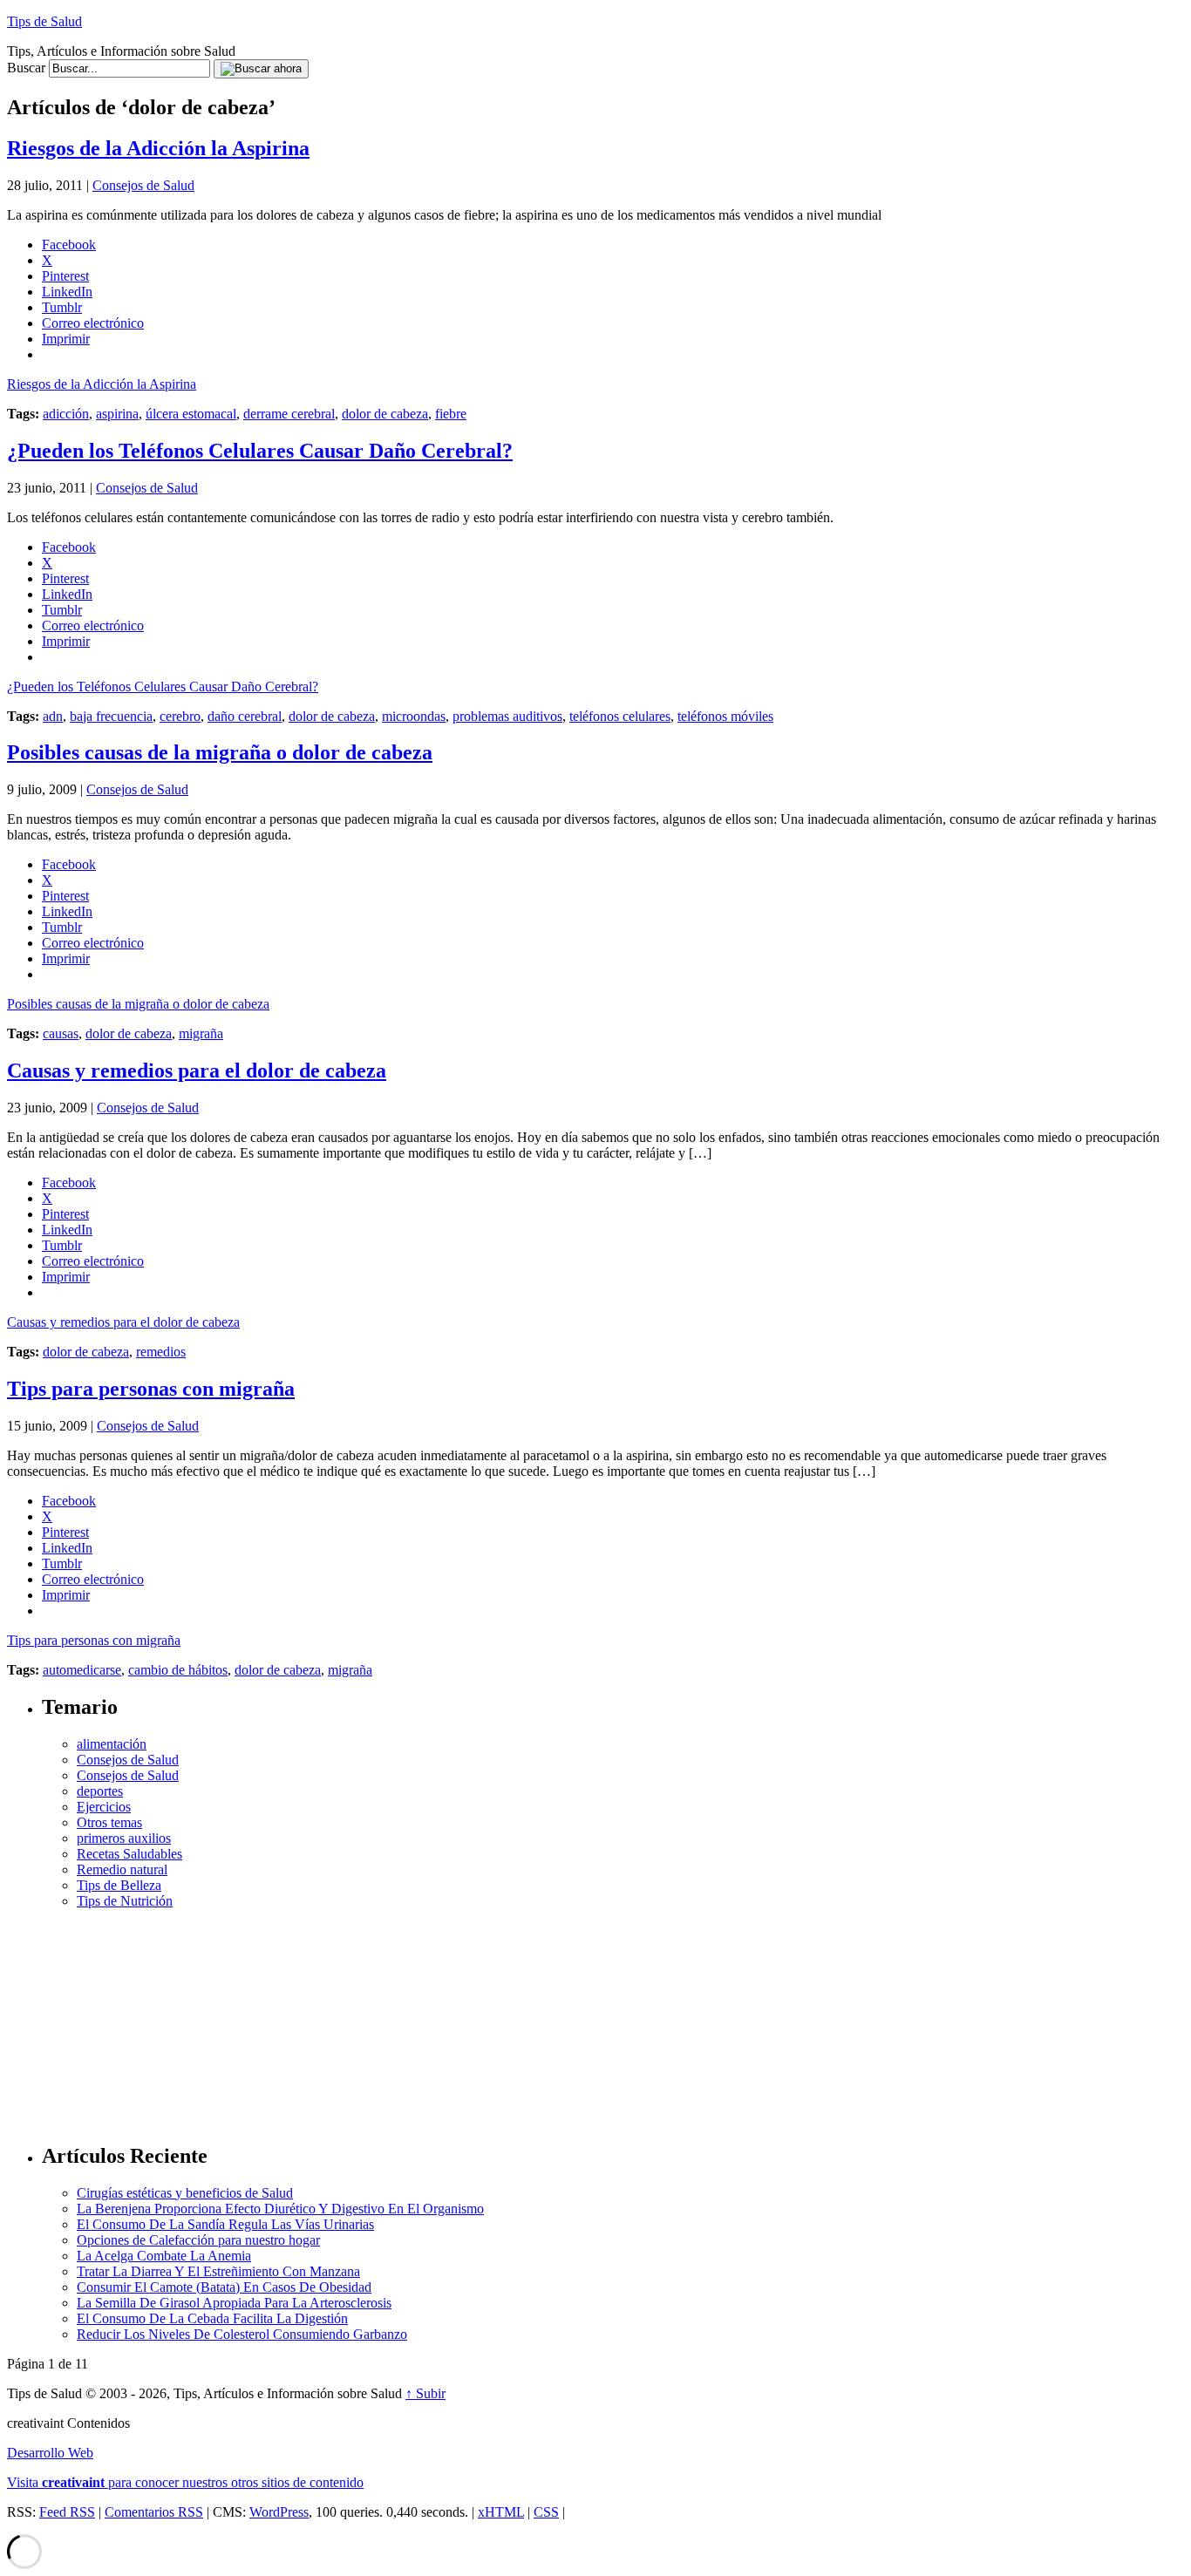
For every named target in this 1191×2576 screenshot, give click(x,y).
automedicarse (82, 1670)
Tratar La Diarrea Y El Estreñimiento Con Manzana (218, 2271)
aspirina (117, 414)
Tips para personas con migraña (151, 1389)
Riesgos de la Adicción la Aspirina (158, 148)
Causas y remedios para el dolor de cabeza (197, 1071)
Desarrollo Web (50, 2453)
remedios (161, 1352)
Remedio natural (122, 1869)
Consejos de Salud (143, 185)
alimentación (112, 1744)
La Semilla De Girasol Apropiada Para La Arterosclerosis (234, 2303)
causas (61, 1033)
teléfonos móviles (725, 716)
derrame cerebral (289, 414)
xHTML (501, 2512)
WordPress (279, 2512)
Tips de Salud (44, 21)
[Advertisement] (613, 2018)
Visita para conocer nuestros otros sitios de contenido (185, 2482)
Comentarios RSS (154, 2512)
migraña (201, 1033)
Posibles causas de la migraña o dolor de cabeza (220, 752)
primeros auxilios (124, 1838)
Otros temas (109, 1822)
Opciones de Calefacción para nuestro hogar (198, 2240)
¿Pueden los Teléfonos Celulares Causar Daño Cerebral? (260, 451)
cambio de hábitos (178, 1670)
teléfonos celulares (620, 716)
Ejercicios (104, 1807)
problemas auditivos (507, 716)
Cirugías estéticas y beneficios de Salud (185, 2193)
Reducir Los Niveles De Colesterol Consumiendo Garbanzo (242, 2334)
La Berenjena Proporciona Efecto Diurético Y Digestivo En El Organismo (280, 2209)
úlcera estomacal (191, 414)
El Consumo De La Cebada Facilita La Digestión (212, 2318)
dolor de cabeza (385, 414)
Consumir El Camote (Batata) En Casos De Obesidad (224, 2287)
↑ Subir (425, 2393)
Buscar (26, 68)
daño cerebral (245, 716)
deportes (100, 1791)
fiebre (451, 414)
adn (53, 716)
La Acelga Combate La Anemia (164, 2256)
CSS (546, 2512)
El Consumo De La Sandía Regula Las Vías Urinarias (225, 2224)
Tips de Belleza (119, 1885)
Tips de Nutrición (125, 1901)
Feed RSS (67, 2512)
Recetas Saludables (129, 1854)
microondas (414, 716)
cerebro (180, 716)
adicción (66, 414)
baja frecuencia (111, 716)
